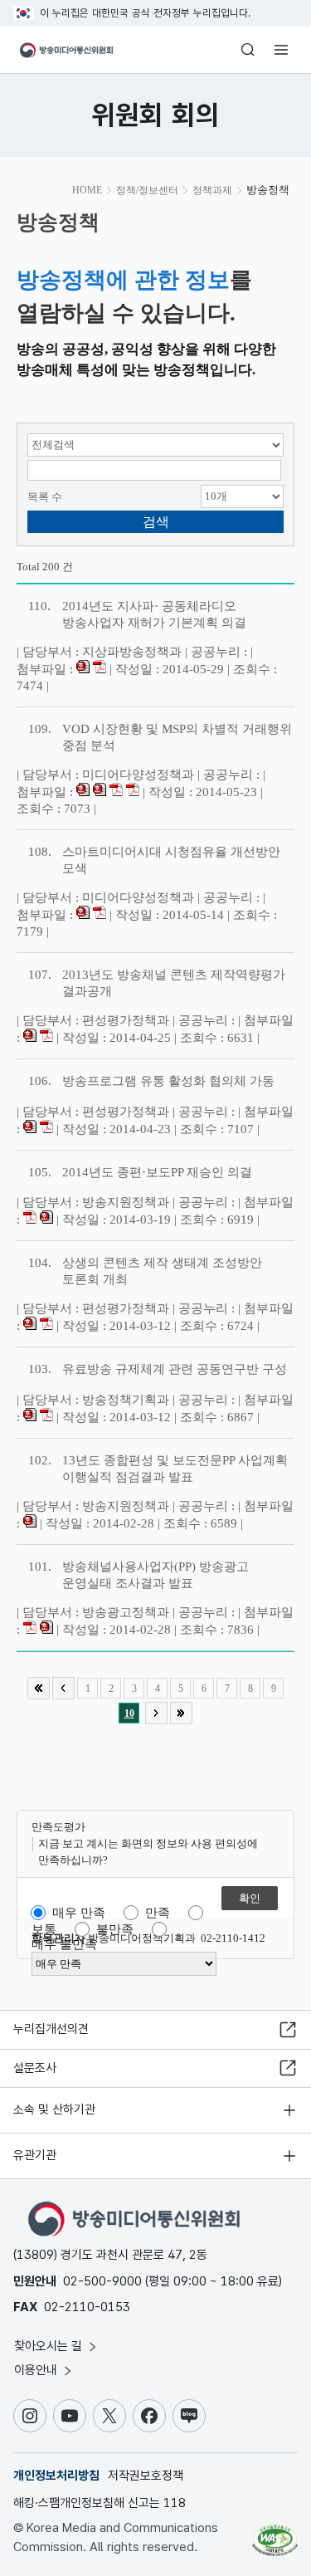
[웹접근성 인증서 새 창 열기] (275, 2534)
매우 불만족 (64, 1944)
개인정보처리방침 (56, 2476)
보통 (44, 1929)
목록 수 (45, 497)
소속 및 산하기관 (54, 2109)
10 (129, 1713)
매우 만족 (79, 1913)
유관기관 (35, 2155)
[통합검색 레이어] (248, 50)
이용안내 (37, 2370)
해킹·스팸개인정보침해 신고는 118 (100, 2503)
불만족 (115, 1929)
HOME (87, 190)
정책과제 (212, 190)
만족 (158, 1913)
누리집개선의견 (51, 2029)
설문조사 (35, 2068)
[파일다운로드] (83, 669)
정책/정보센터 (147, 190)
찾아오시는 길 (50, 2346)
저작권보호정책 (146, 2476)
